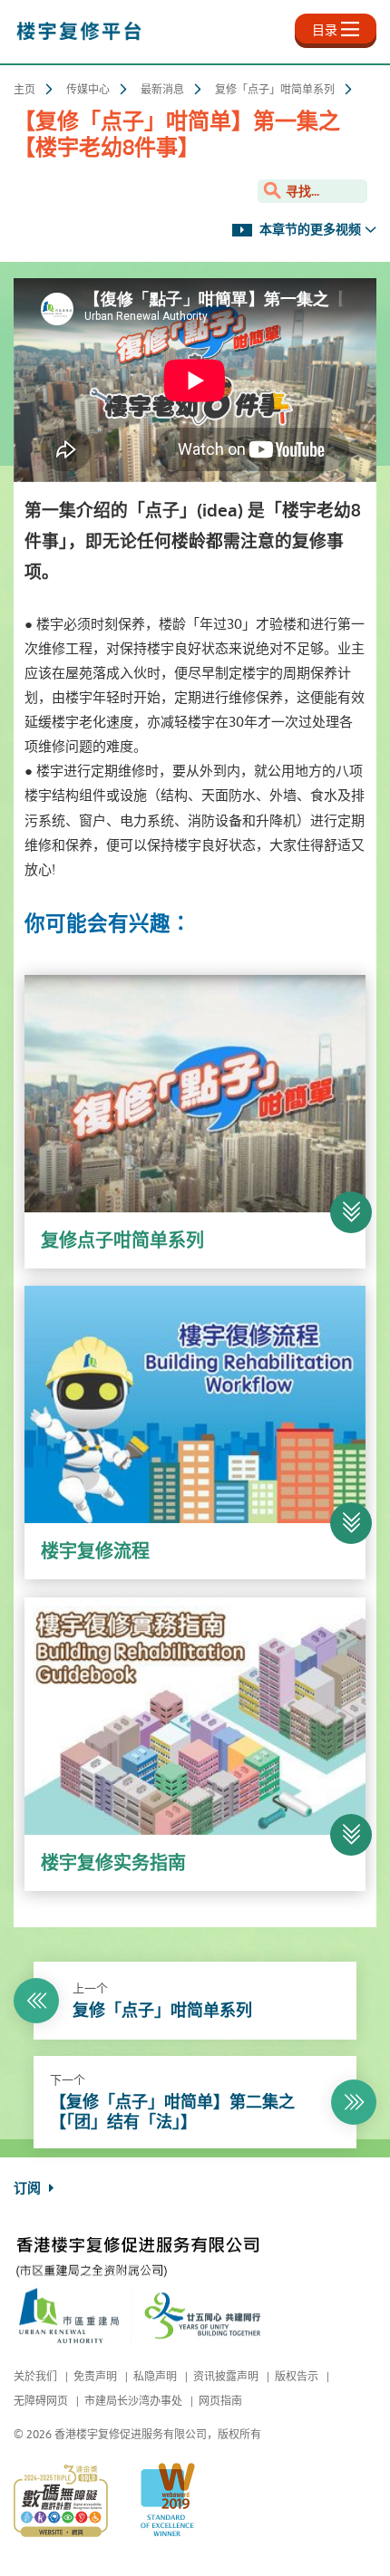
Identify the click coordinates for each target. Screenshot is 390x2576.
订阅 (29, 2188)
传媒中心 (88, 90)
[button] (351, 1212)
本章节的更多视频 (308, 230)
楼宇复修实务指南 (113, 1863)
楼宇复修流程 (95, 1552)
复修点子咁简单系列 (122, 1241)
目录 (325, 30)
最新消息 (162, 90)
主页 (24, 90)
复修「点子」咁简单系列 (275, 90)
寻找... (301, 192)
